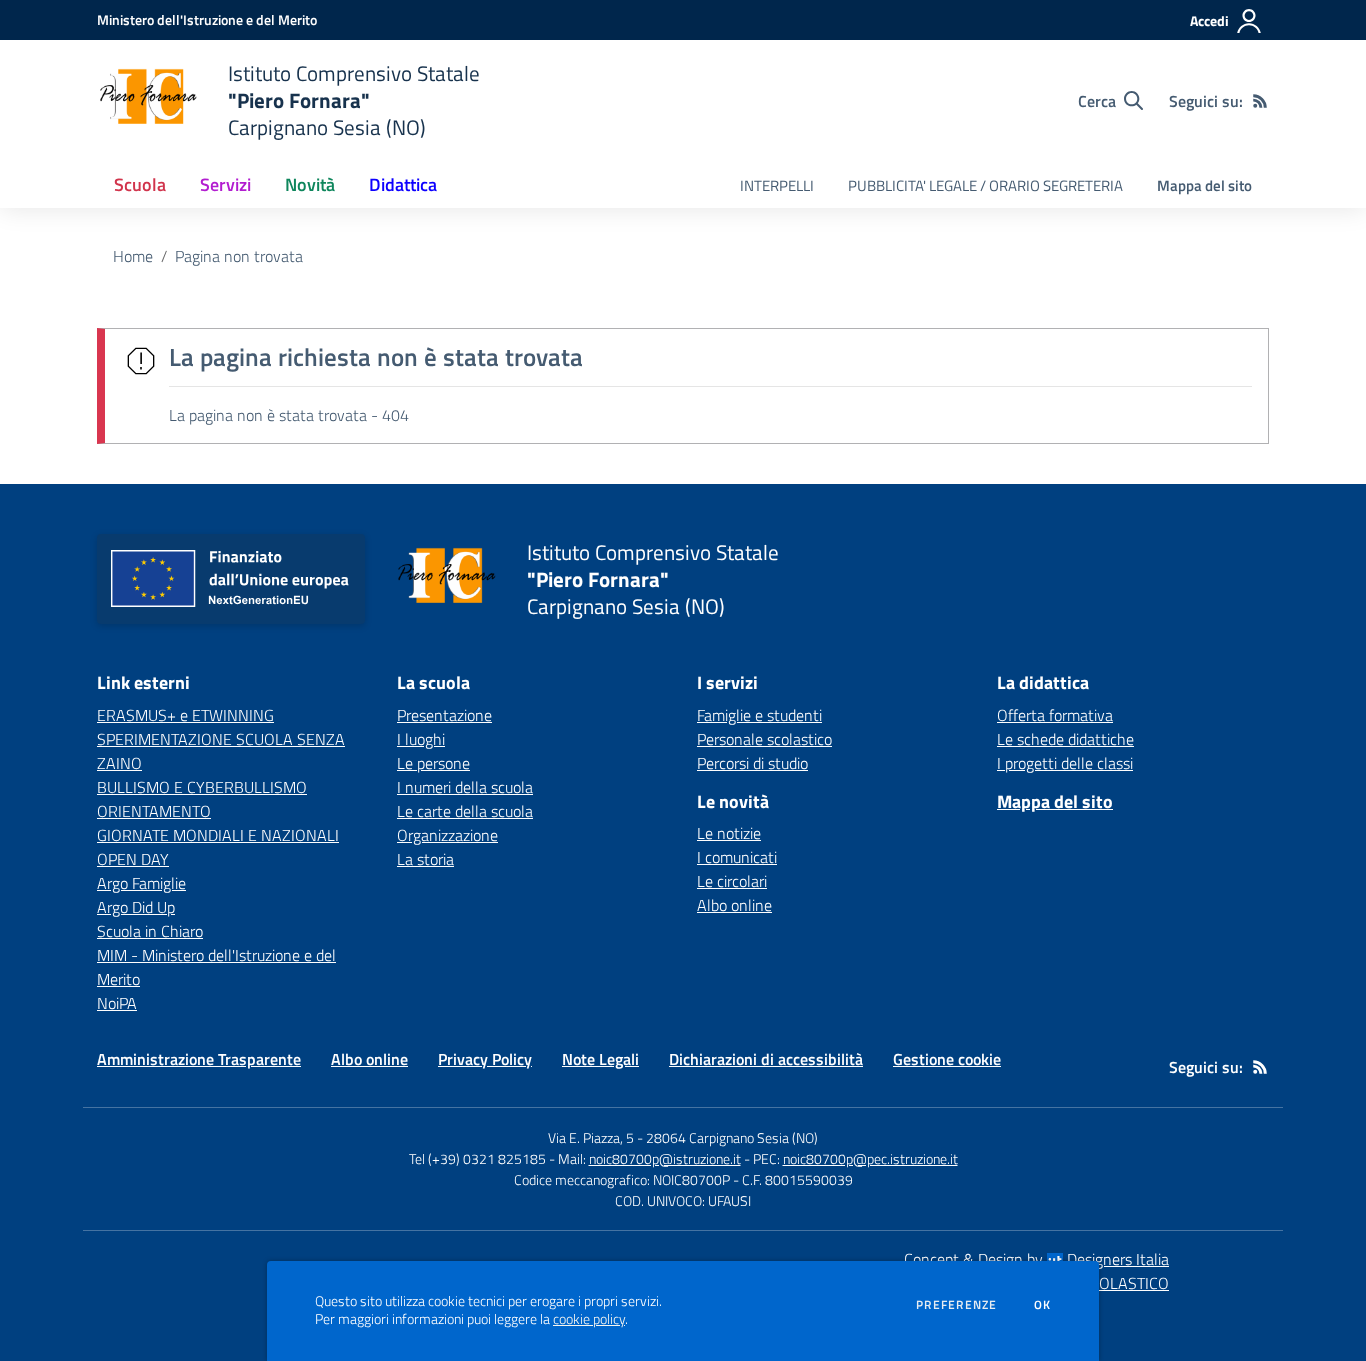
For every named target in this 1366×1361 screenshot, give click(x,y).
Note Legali (600, 1059)
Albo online (734, 905)
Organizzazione (447, 835)
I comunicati (737, 857)
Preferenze (956, 1305)
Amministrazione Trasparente (199, 1059)
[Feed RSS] (1260, 101)
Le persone (433, 763)
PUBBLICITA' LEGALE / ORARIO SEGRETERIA (985, 185)
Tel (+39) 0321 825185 (477, 1158)
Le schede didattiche (1065, 739)
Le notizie (729, 833)
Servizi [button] (225, 184)
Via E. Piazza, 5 (591, 1137)
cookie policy (589, 1319)
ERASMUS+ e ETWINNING (185, 715)
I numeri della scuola (465, 787)
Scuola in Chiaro (150, 931)
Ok (1043, 1305)
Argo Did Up (136, 907)
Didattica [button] (403, 184)
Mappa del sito (1204, 185)
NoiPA (117, 1003)
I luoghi (421, 739)
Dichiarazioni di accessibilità (766, 1059)
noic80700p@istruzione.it (665, 1158)
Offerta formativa (1055, 715)
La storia (425, 859)
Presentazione (444, 715)
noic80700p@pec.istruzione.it (870, 1158)
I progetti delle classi (1065, 763)
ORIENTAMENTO (154, 811)
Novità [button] (310, 184)
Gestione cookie (947, 1059)
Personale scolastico (764, 739)
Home (133, 256)
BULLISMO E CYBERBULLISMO (202, 787)
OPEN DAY (133, 859)
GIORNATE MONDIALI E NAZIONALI (218, 835)
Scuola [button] (140, 184)
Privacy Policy (485, 1059)
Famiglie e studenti (759, 715)
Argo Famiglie (141, 883)
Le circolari (732, 881)
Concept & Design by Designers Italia (1036, 1259)
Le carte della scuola (465, 811)
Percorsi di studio (752, 763)
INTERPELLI (777, 185)
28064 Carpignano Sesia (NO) (732, 1137)
